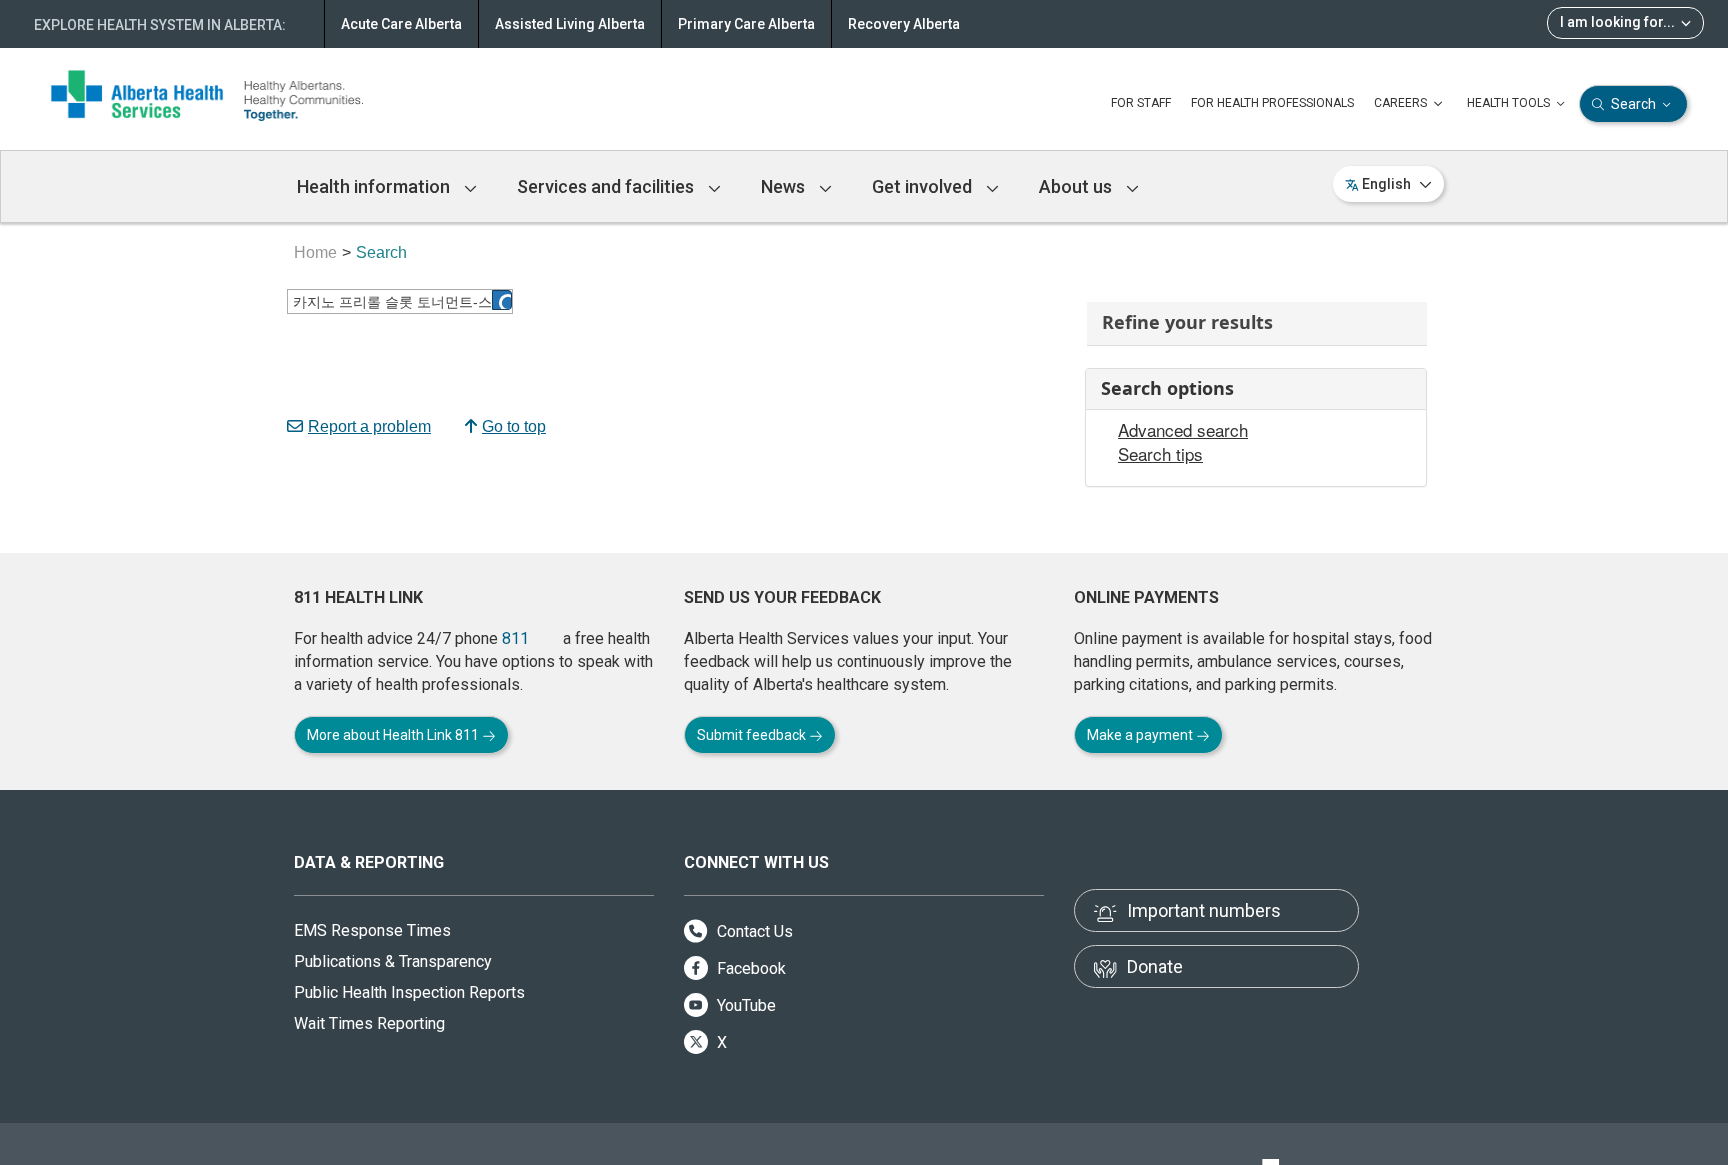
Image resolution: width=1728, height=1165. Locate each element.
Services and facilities (607, 186)
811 (515, 638)
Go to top (514, 426)
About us (1077, 186)
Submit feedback (753, 735)
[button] (502, 300)
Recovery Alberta (904, 24)
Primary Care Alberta (746, 24)
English (1386, 184)
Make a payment (1141, 735)
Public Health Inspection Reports (409, 992)
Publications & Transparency (393, 961)
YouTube (744, 1005)
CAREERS (1402, 103)
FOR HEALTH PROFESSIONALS (1272, 103)
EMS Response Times (372, 930)
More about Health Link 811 (394, 735)
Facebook (749, 968)
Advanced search (1183, 430)
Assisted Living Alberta (570, 24)
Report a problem (369, 426)
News (785, 186)
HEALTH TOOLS (1510, 103)
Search (1633, 104)
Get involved (924, 186)
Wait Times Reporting (369, 1023)
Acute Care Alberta (401, 24)
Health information (375, 186)
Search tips (1160, 454)
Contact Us (753, 931)
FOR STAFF (1141, 103)
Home (315, 252)
